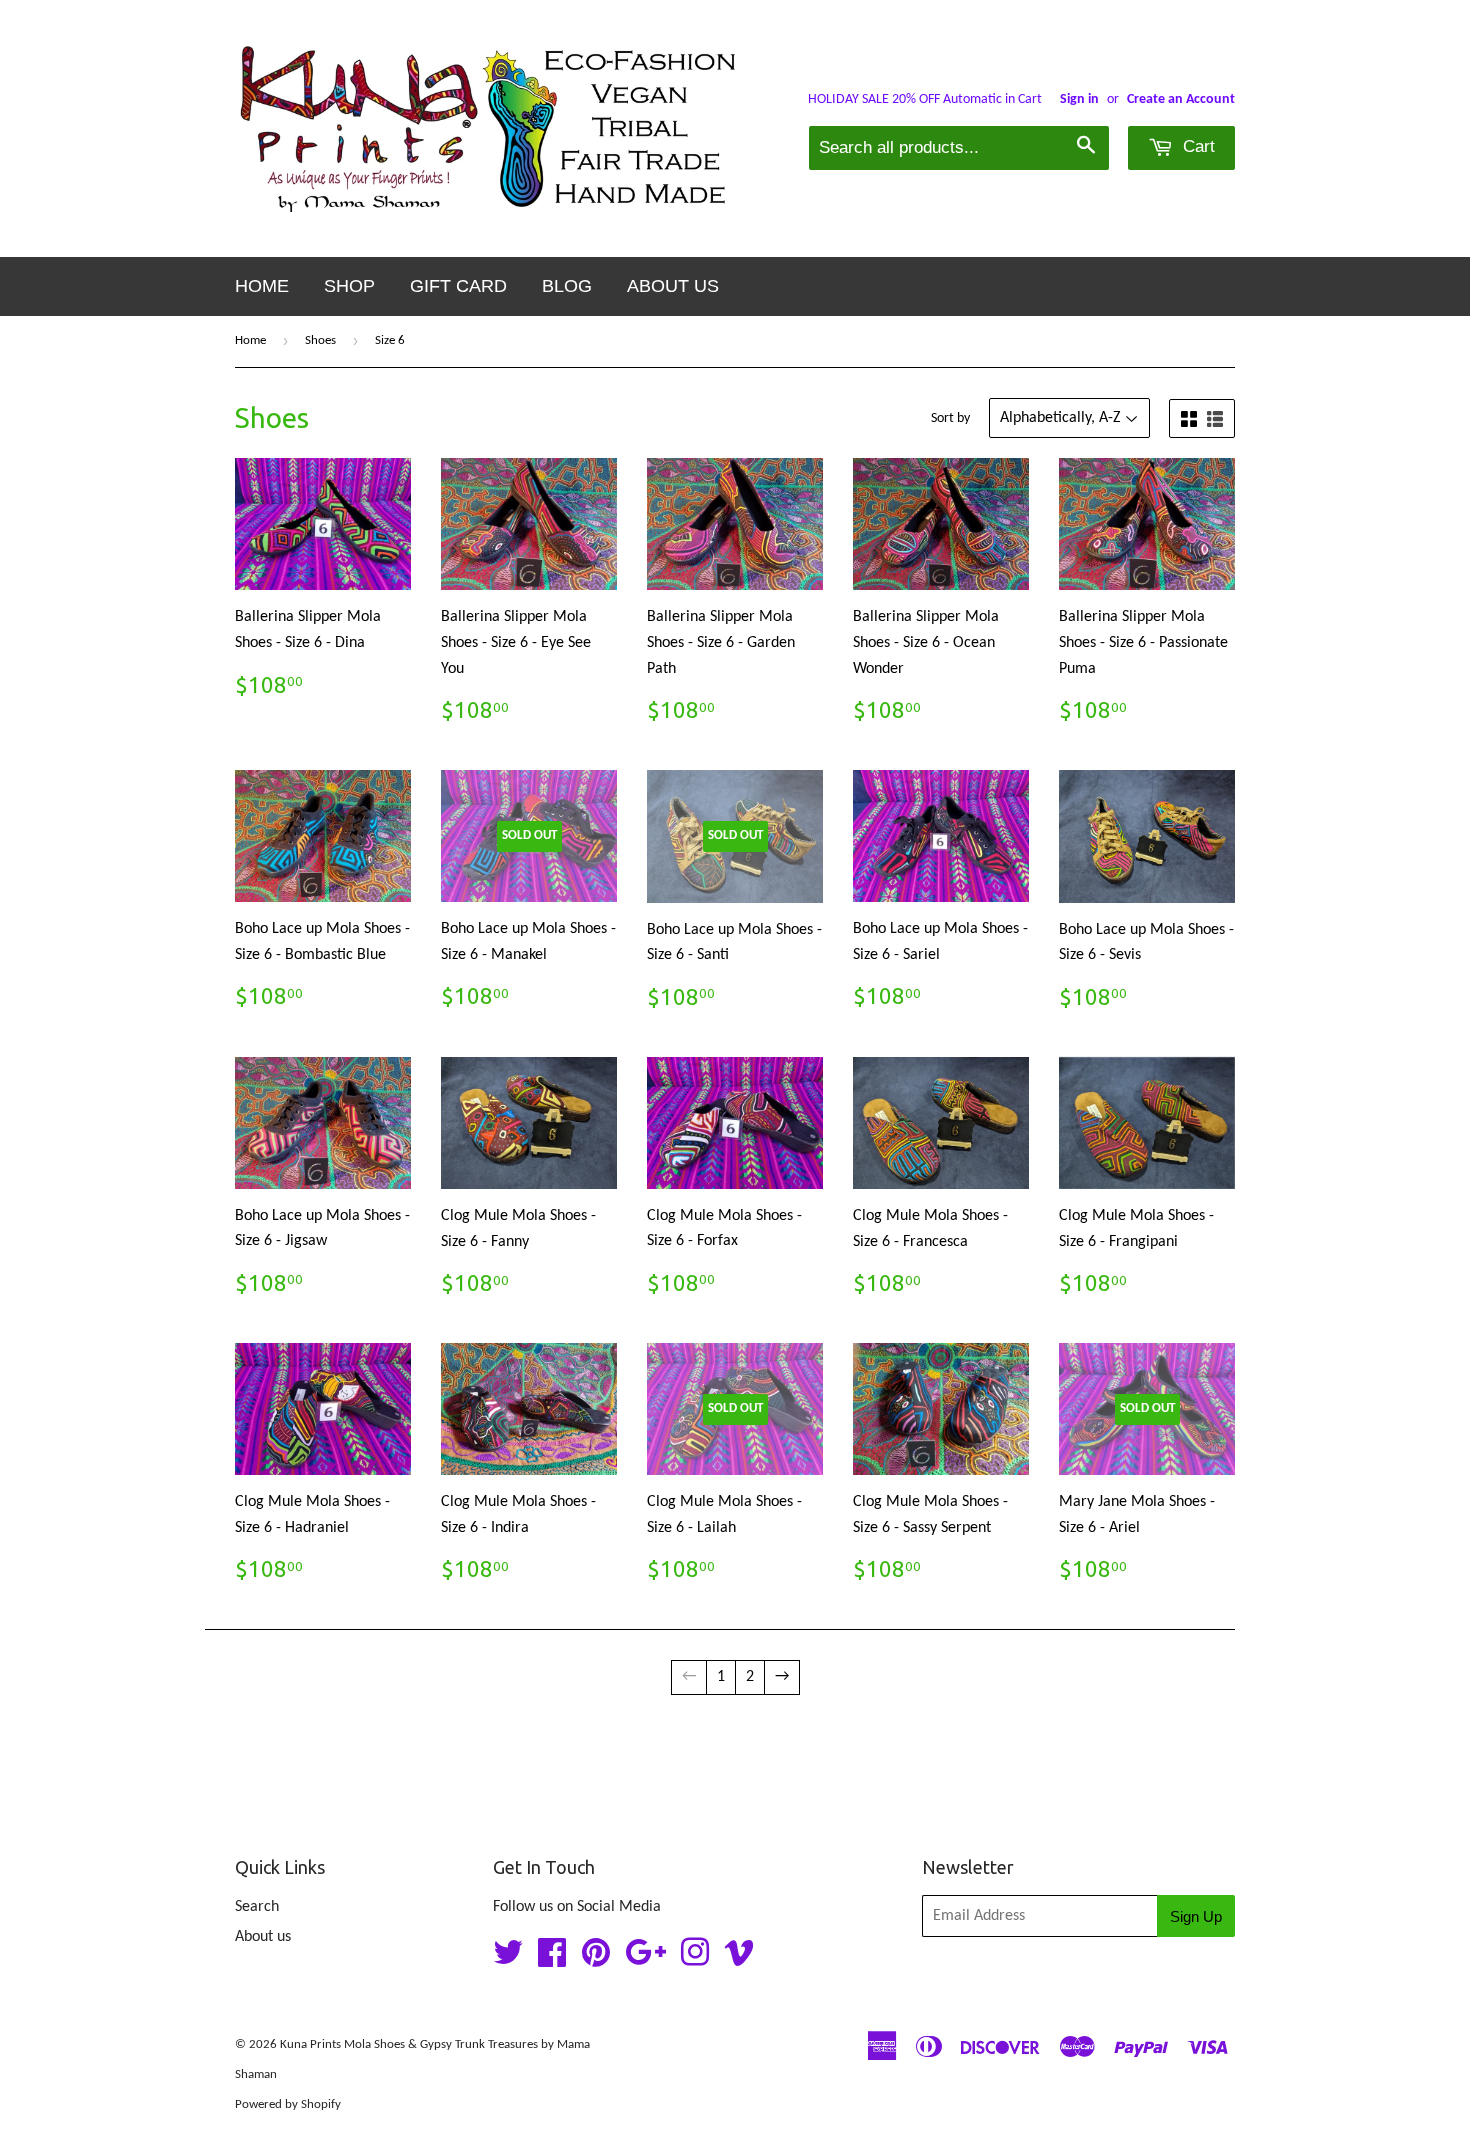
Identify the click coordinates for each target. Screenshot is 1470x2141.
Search (257, 1907)
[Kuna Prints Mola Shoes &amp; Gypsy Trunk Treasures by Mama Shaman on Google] (645, 1960)
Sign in (1079, 99)
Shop (349, 286)
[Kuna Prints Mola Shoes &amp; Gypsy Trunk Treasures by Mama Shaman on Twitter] (508, 1960)
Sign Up (1196, 1916)
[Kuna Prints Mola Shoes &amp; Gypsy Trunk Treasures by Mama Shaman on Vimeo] (739, 1960)
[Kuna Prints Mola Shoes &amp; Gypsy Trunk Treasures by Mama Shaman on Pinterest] (596, 1960)
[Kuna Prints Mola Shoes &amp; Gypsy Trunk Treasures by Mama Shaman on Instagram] (695, 1960)
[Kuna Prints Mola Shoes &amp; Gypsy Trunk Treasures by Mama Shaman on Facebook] (552, 1960)
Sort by (950, 418)
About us (673, 286)
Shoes (320, 340)
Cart (1196, 146)
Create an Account (1181, 99)
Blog (567, 286)
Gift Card (458, 286)
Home (262, 286)
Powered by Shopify (288, 2104)
